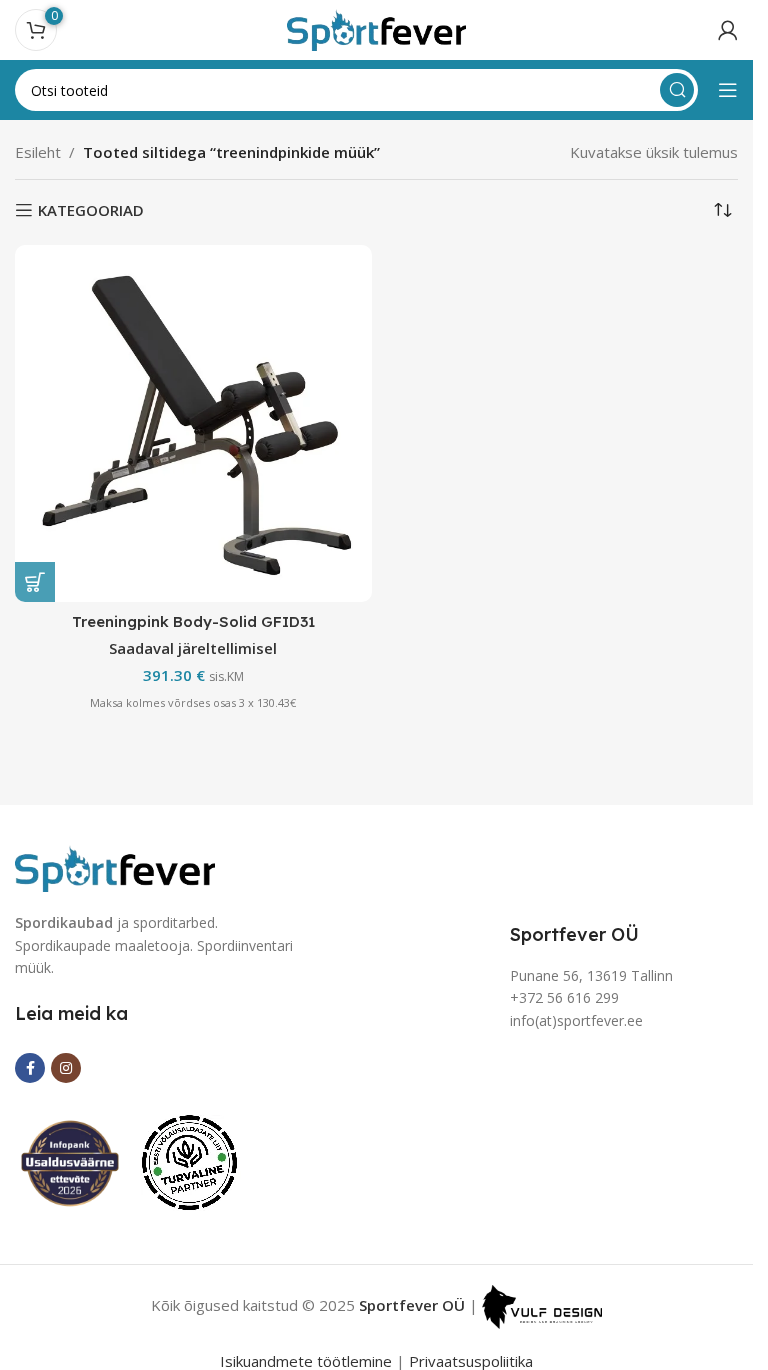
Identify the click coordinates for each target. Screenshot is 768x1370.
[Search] (677, 90)
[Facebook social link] (30, 1068)
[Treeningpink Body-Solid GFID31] (193, 423)
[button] (35, 582)
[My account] (728, 30)
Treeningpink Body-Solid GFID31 (193, 621)
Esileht (38, 152)
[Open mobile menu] (728, 90)
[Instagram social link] (66, 1068)
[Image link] (115, 867)
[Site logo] (377, 28)
